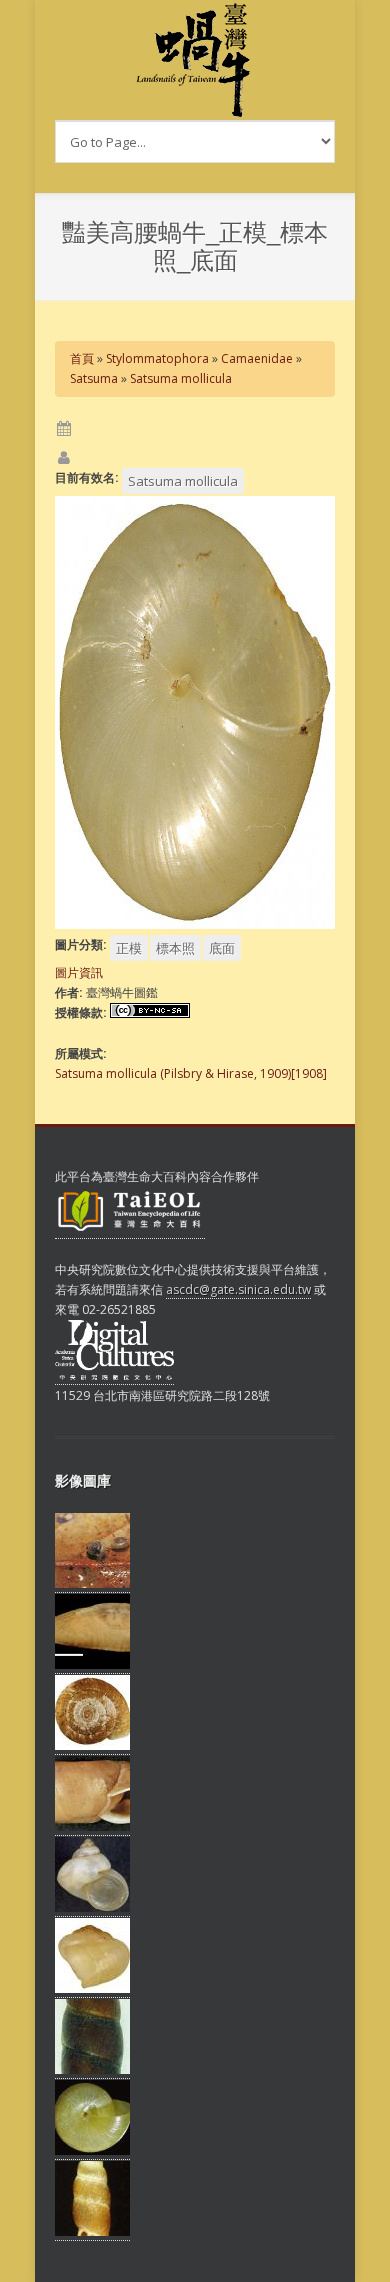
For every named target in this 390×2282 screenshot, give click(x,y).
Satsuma (94, 378)
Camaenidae (257, 358)
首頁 (82, 358)
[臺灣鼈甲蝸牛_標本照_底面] (92, 2151)
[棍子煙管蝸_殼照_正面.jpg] (92, 2070)
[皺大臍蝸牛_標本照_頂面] (92, 1746)
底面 (222, 948)
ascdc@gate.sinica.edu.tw (238, 1289)
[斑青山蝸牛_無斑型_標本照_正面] (92, 1908)
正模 (129, 948)
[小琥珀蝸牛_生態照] (92, 1584)
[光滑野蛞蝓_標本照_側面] (92, 1665)
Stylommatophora (157, 358)
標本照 (175, 948)
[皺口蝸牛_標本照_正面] (92, 1827)
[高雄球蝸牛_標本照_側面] (92, 1989)
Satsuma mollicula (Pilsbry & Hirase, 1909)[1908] (191, 1073)
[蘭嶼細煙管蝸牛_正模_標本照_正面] (92, 2232)
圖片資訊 (79, 972)
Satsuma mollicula (181, 378)
